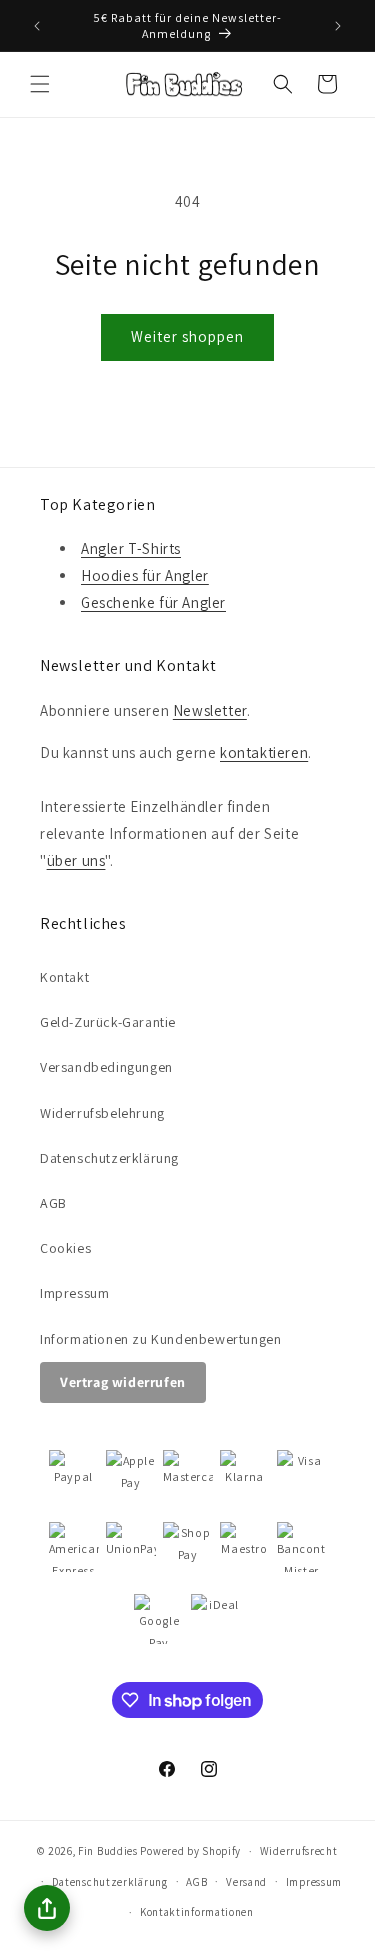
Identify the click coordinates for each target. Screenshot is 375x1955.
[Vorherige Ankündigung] (37, 26)
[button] (40, 84)
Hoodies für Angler (145, 575)
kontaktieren (264, 752)
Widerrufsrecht (299, 1851)
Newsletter (210, 710)
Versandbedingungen (106, 1067)
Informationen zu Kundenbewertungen (160, 1339)
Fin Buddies (108, 1851)
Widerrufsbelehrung (102, 1113)
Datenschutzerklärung (109, 1158)
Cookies (65, 1248)
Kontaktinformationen (197, 1912)
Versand (246, 1882)
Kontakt (64, 977)
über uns (76, 860)
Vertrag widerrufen (123, 1382)
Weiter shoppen (187, 336)
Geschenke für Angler (153, 602)
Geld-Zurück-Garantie (108, 1022)
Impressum (74, 1293)
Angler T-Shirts (131, 548)
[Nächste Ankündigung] (338, 26)
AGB (53, 1203)
